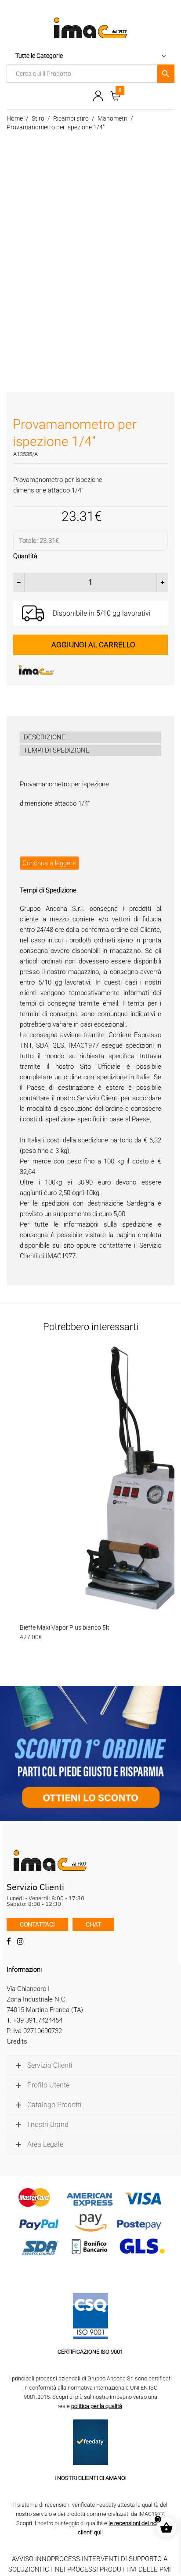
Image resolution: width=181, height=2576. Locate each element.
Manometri (112, 118)
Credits (17, 2041)
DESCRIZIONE (45, 737)
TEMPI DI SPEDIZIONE (57, 750)
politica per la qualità (97, 2406)
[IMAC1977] (79, 670)
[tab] (90, 737)
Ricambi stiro (71, 118)
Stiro (38, 118)
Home (15, 118)
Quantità (25, 556)
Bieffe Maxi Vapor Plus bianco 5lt (65, 1627)
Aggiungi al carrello (93, 645)
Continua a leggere (49, 863)
